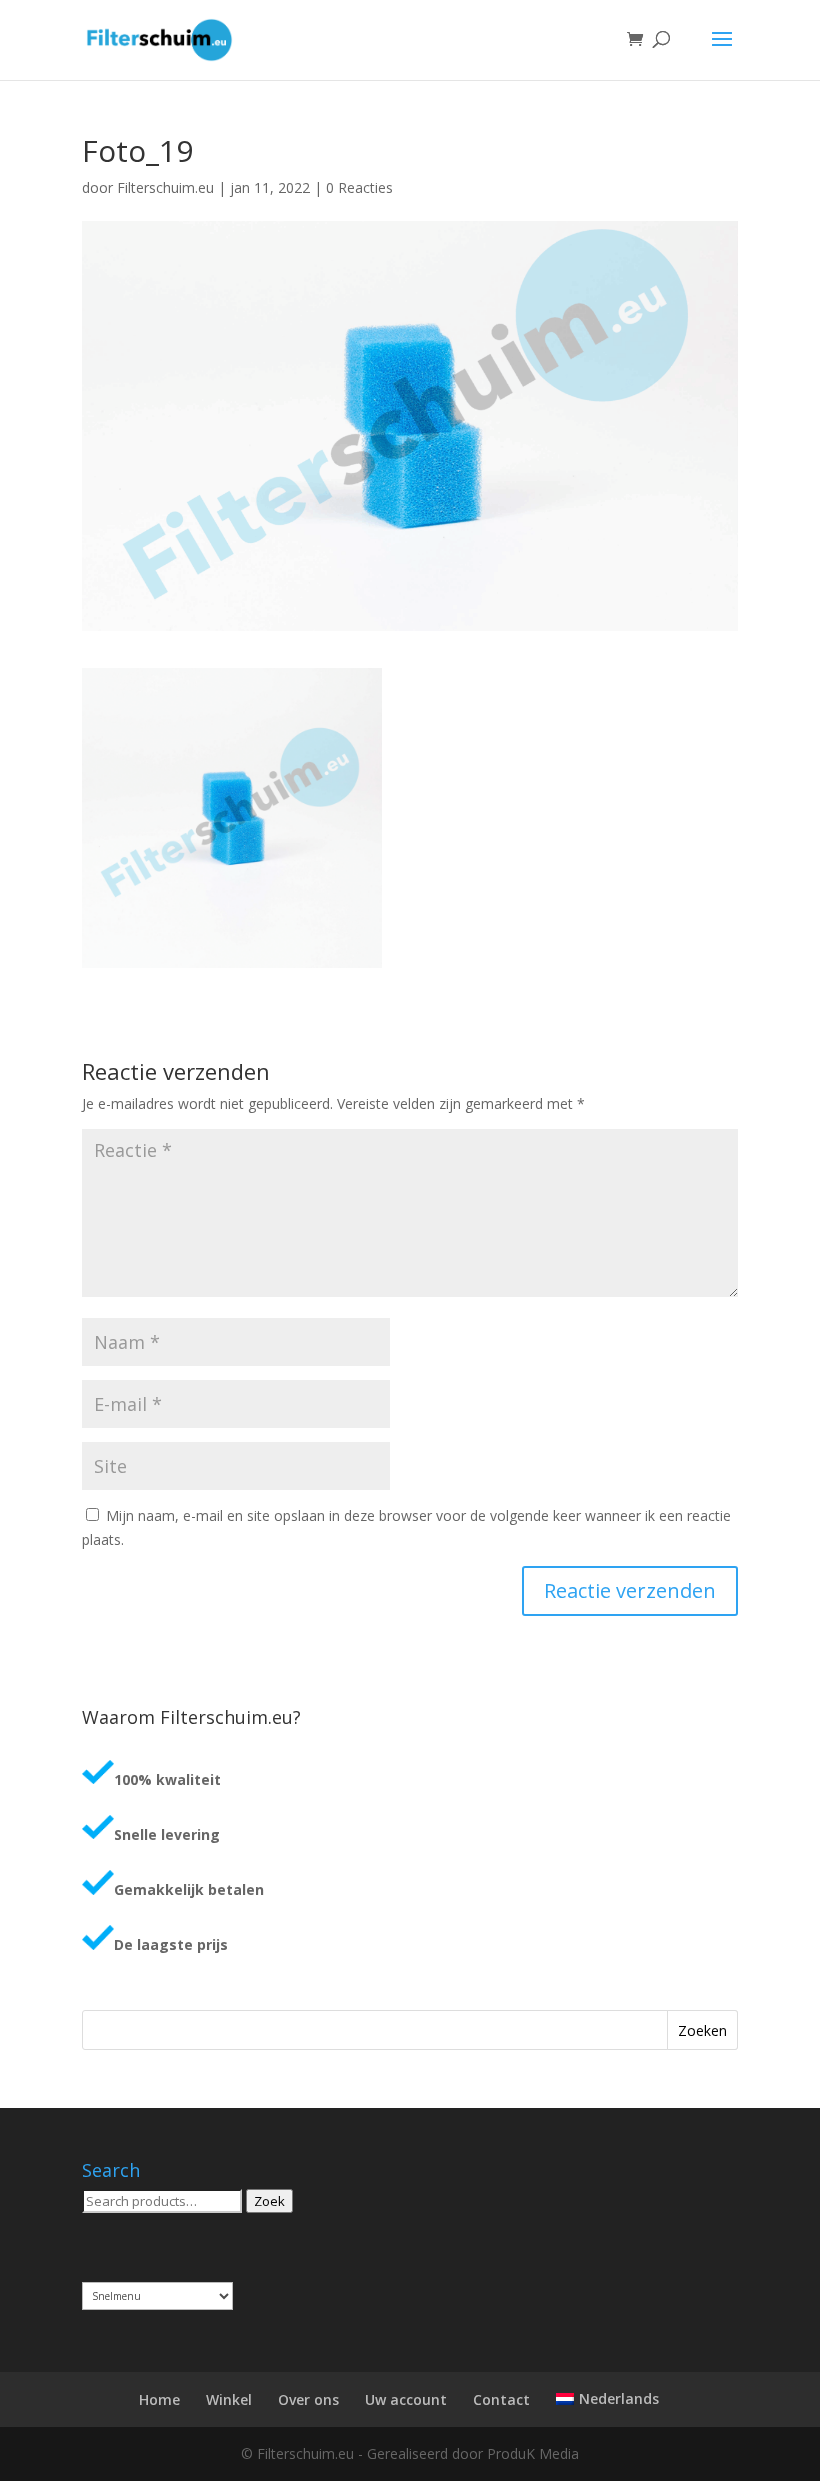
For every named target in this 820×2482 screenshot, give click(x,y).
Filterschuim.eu (165, 187)
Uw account (406, 2399)
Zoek (269, 2201)
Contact (501, 2399)
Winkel (229, 2399)
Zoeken (702, 2030)
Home (159, 2399)
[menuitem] (607, 2399)
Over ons (308, 2399)
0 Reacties (359, 187)
